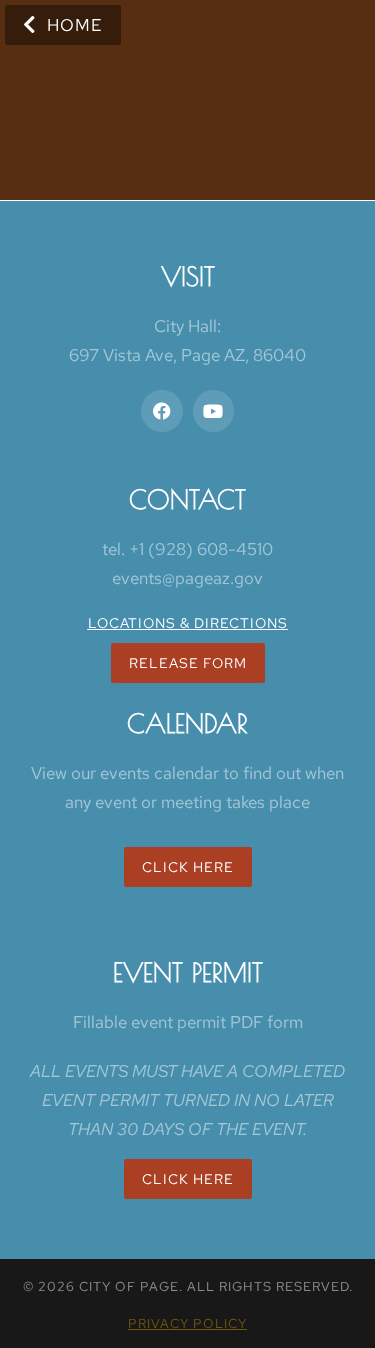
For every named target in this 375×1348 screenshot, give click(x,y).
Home (75, 25)
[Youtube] (214, 411)
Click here (188, 1179)
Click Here (188, 867)
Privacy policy (187, 1323)
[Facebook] (162, 411)
